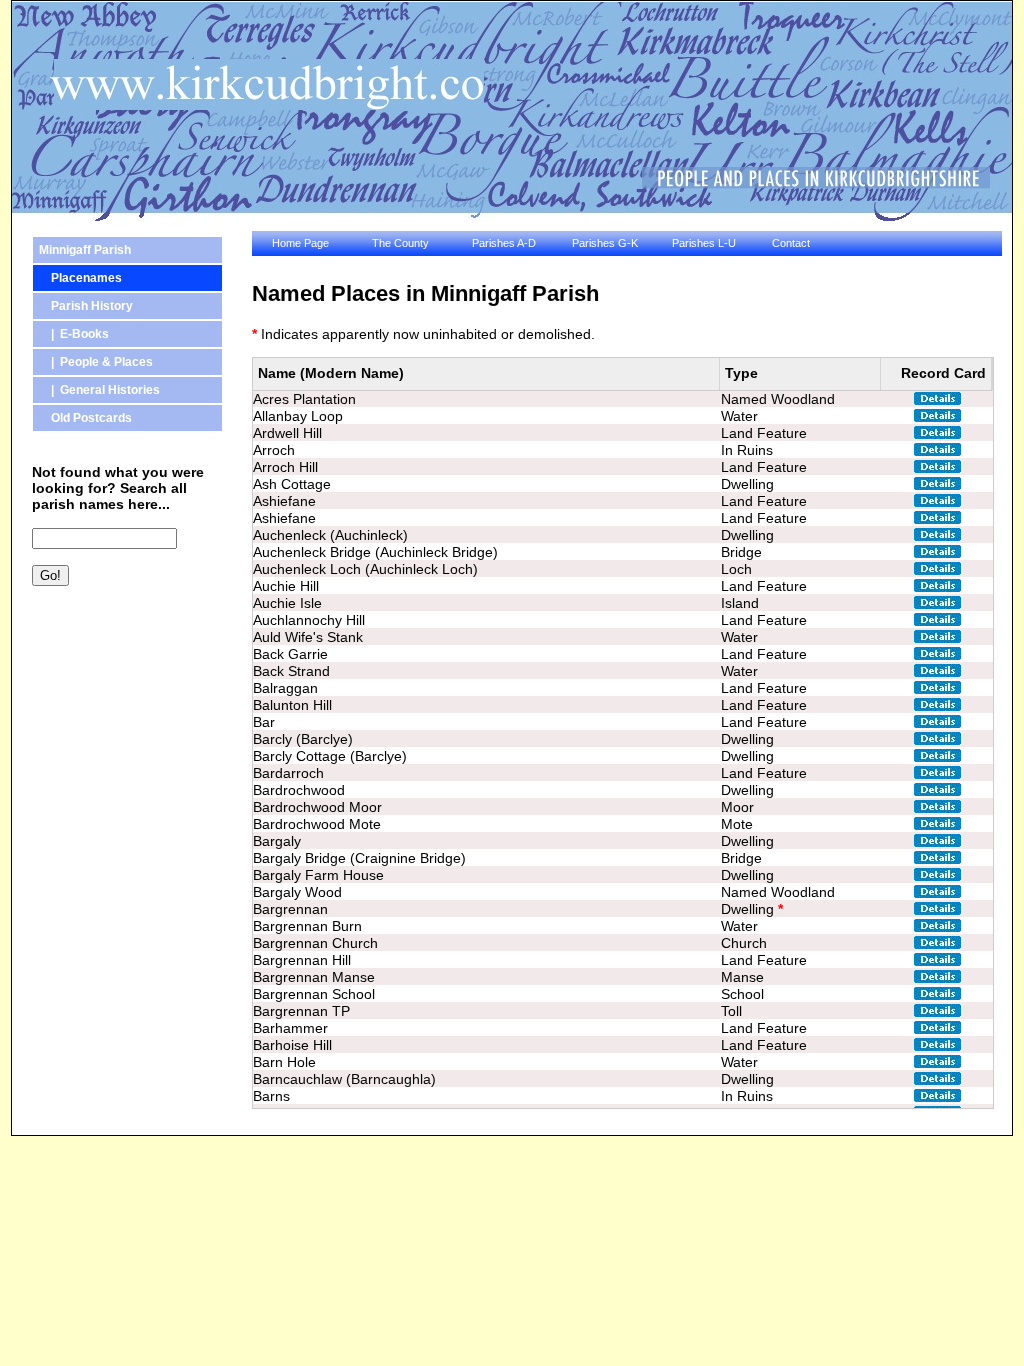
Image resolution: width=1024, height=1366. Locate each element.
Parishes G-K (605, 243)
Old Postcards (85, 418)
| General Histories (99, 390)
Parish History (86, 306)
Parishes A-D (504, 243)
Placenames (80, 278)
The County (400, 243)
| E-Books (74, 334)
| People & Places (96, 362)
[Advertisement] (122, 707)
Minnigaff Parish (85, 250)
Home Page (300, 243)
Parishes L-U (704, 243)
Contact (791, 243)
